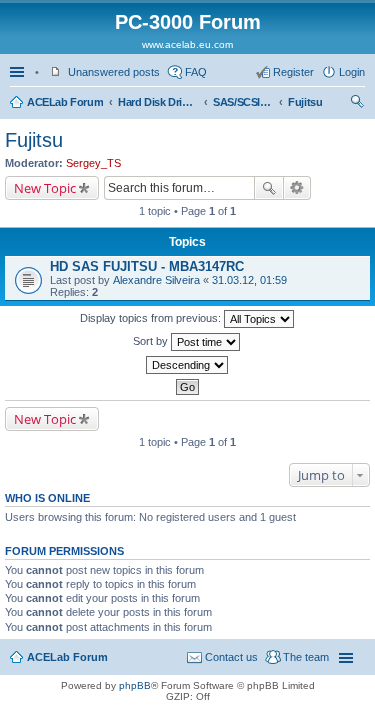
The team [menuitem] (306, 657)
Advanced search (297, 188)
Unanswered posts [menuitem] (114, 72)
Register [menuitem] (293, 72)
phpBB (135, 685)
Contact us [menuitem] (231, 657)
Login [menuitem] (352, 72)
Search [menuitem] (357, 104)
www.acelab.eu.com (187, 44)
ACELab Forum (65, 102)
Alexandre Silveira (156, 280)
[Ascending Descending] (187, 365)
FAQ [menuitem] (196, 72)
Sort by (152, 341)
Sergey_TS (93, 163)
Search (269, 188)
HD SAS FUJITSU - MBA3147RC (147, 266)
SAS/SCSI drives (243, 102)
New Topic (45, 188)
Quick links (19, 72)
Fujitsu (305, 102)
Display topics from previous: (152, 318)
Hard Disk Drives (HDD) (158, 102)
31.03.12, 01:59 (249, 280)
